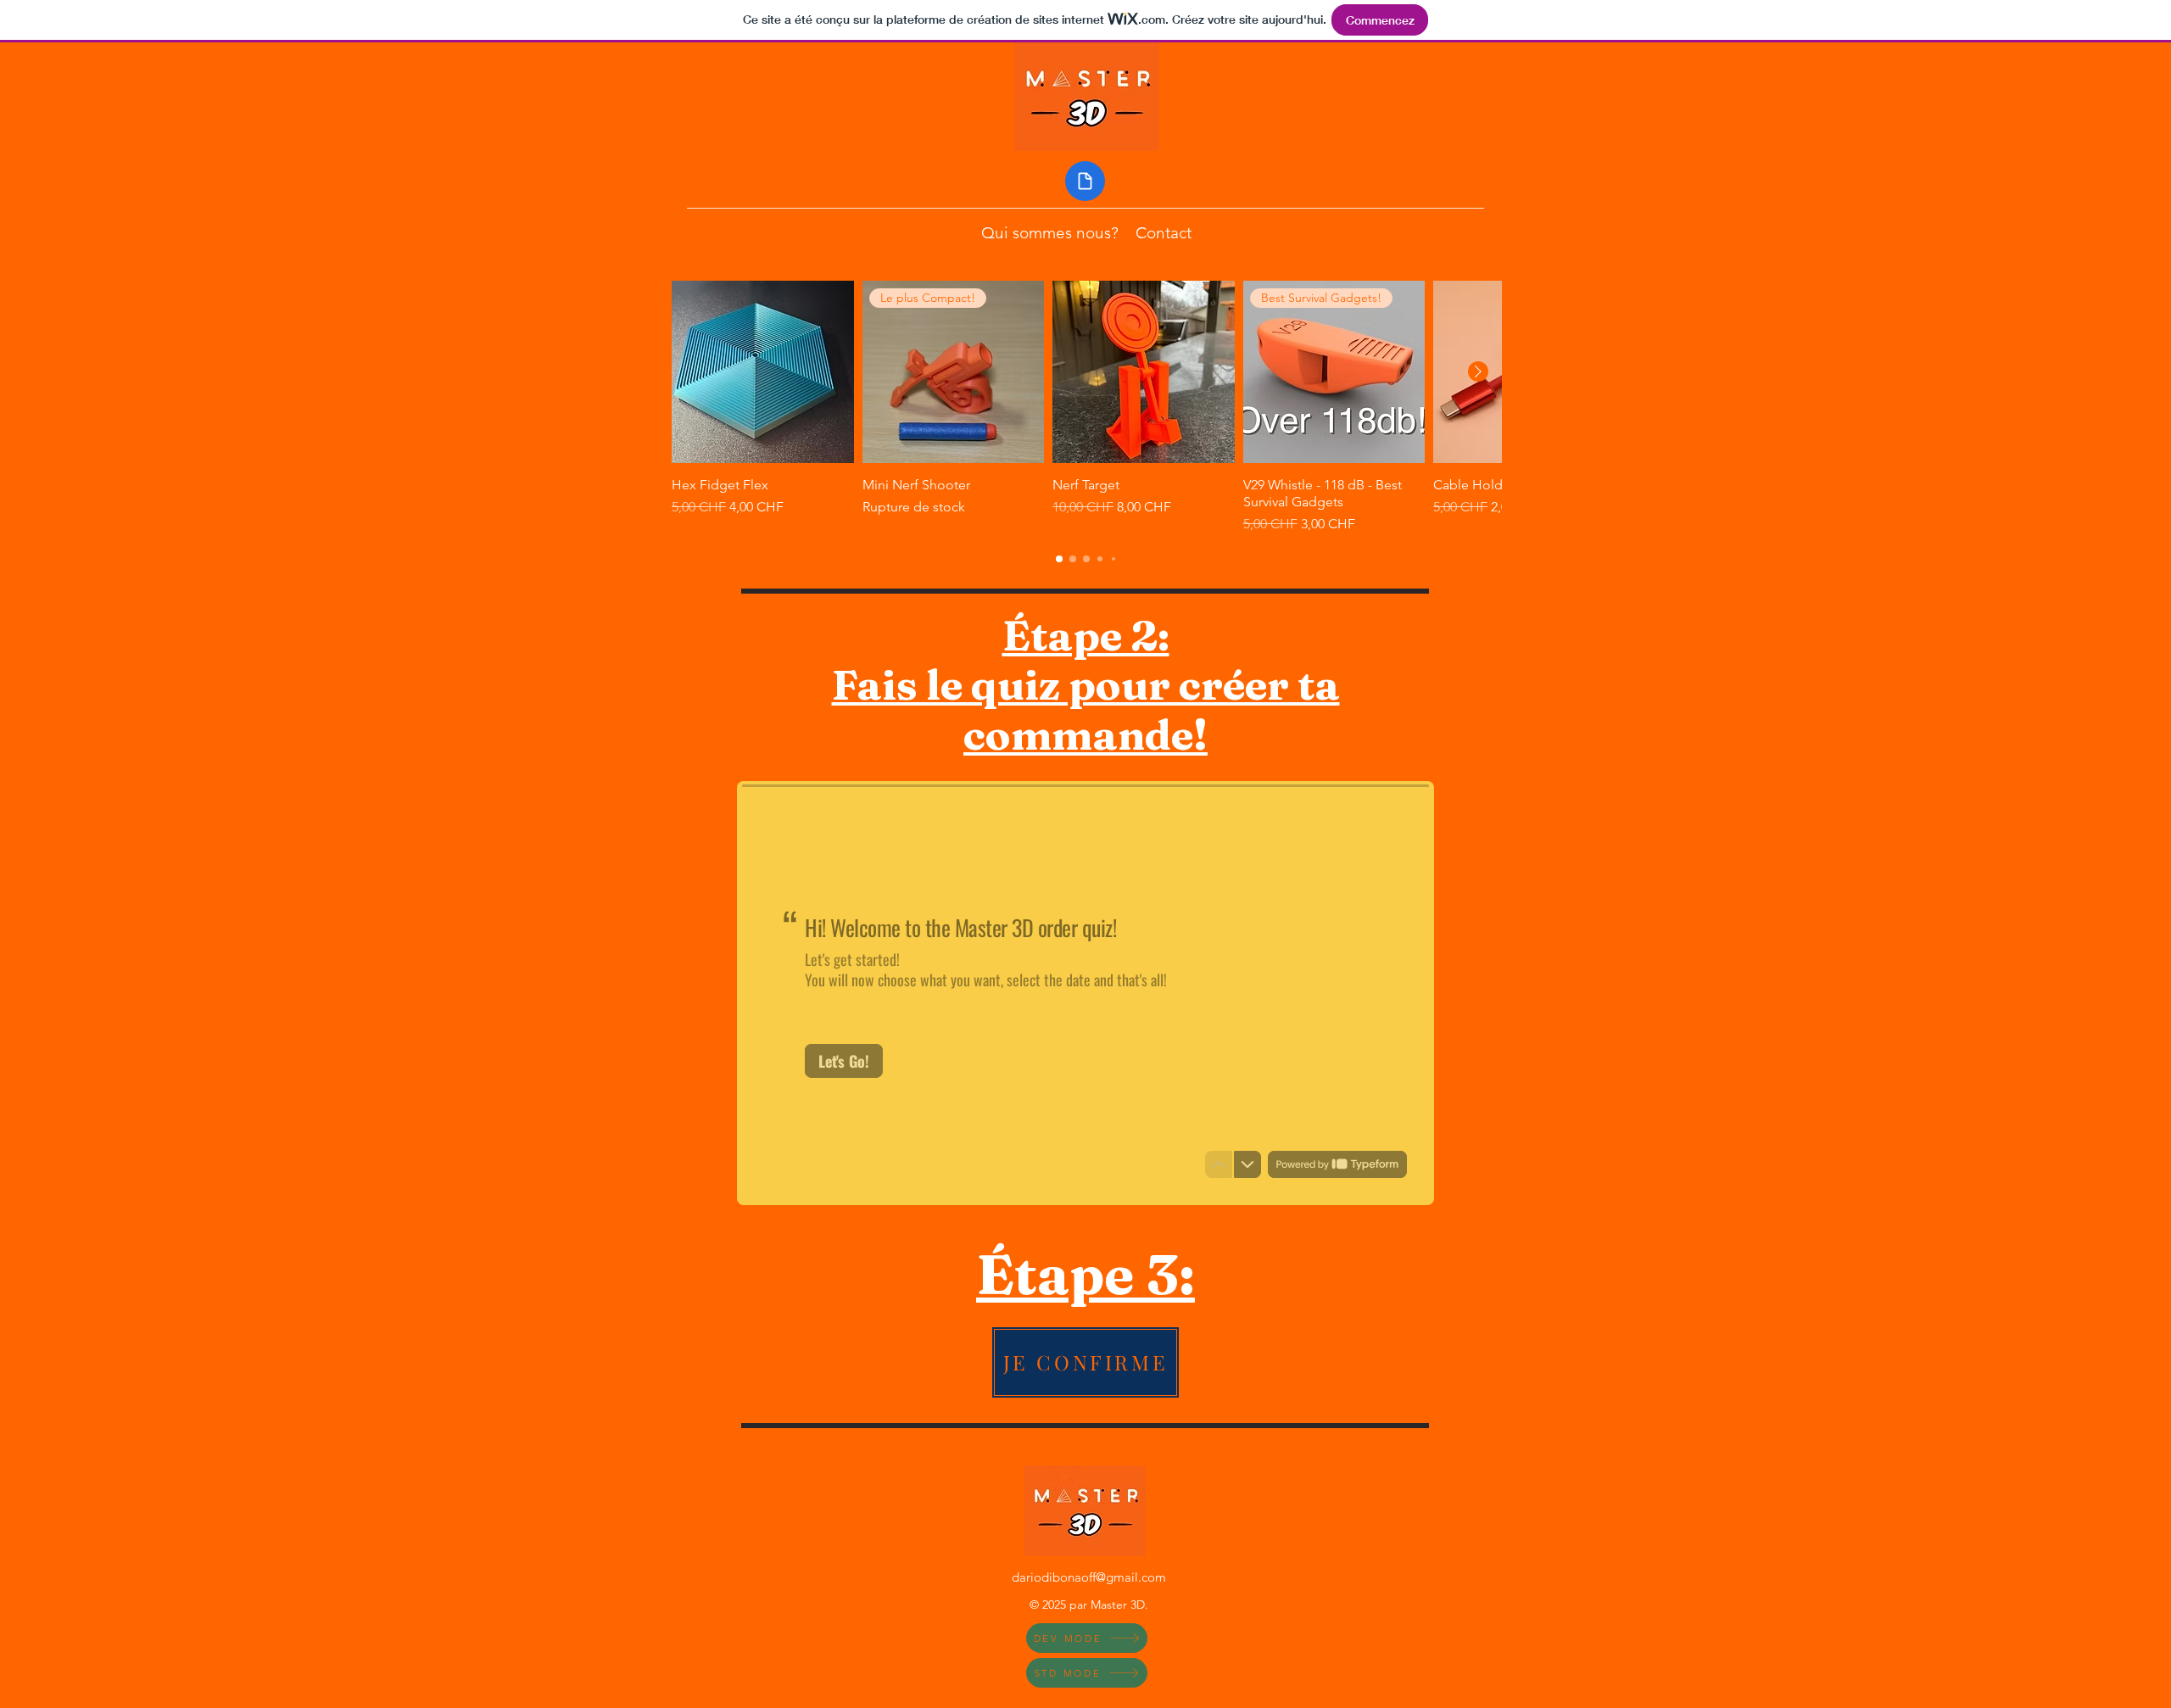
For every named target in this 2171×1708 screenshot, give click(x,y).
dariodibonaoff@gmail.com (1089, 1577)
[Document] (1085, 181)
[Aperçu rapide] (763, 372)
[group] (1086, 407)
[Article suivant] (1478, 371)
